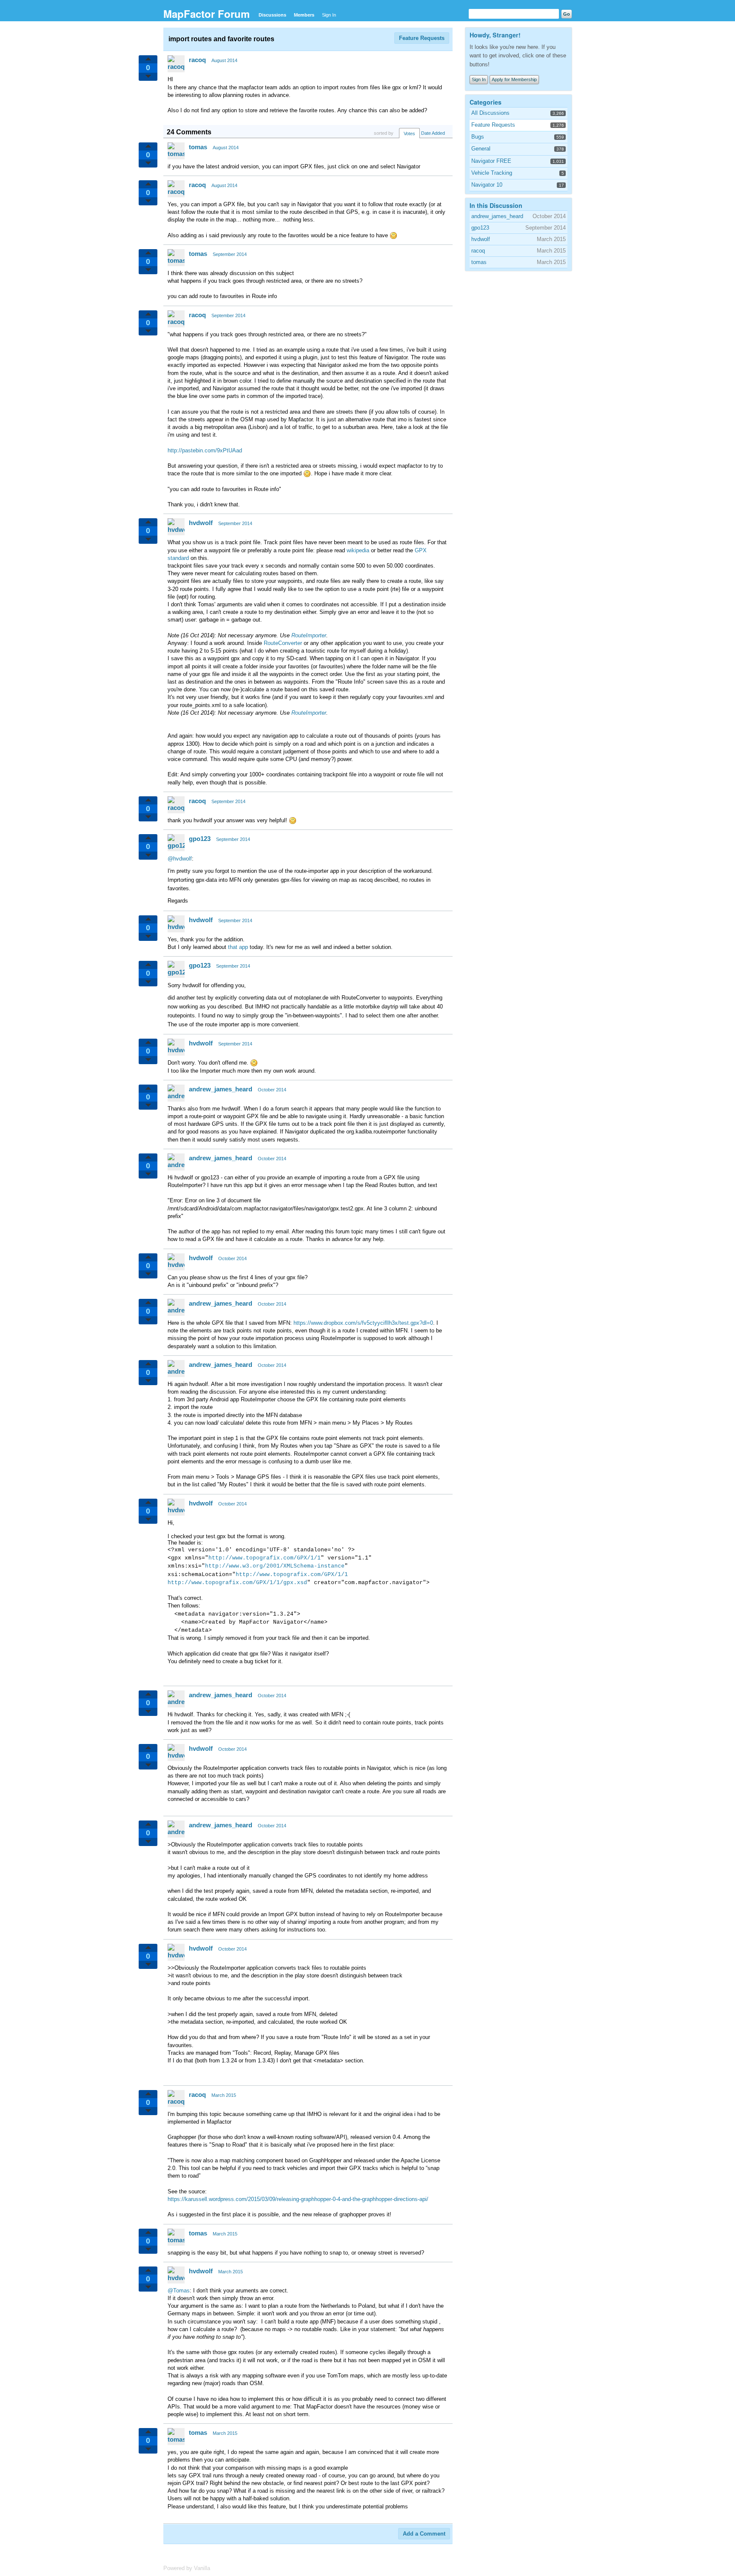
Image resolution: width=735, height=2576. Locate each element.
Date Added (433, 133)
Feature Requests (422, 38)
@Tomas (179, 2291)
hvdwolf (201, 523)
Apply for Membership (514, 80)
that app (238, 947)
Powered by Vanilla (187, 2568)
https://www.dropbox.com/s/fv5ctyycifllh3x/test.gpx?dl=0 (363, 1323)
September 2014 (230, 254)
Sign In (329, 15)
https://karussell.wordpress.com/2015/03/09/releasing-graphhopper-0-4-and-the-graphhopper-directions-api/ (298, 2199)
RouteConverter (283, 643)
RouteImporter (309, 635)
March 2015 (224, 2095)
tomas (198, 147)
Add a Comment (424, 2534)
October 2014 (272, 1090)
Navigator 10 (487, 185)
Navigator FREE (491, 161)
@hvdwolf (180, 859)
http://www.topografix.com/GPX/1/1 (265, 1558)
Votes (409, 133)
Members (304, 15)
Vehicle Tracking (492, 173)
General (481, 149)
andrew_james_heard (221, 1089)
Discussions (272, 15)
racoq (197, 60)
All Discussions (490, 113)
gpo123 (200, 839)
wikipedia (358, 550)
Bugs (478, 137)
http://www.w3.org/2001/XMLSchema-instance (275, 1566)
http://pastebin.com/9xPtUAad (205, 450)
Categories (486, 102)
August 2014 (224, 60)
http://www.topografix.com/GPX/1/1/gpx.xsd (237, 1583)
